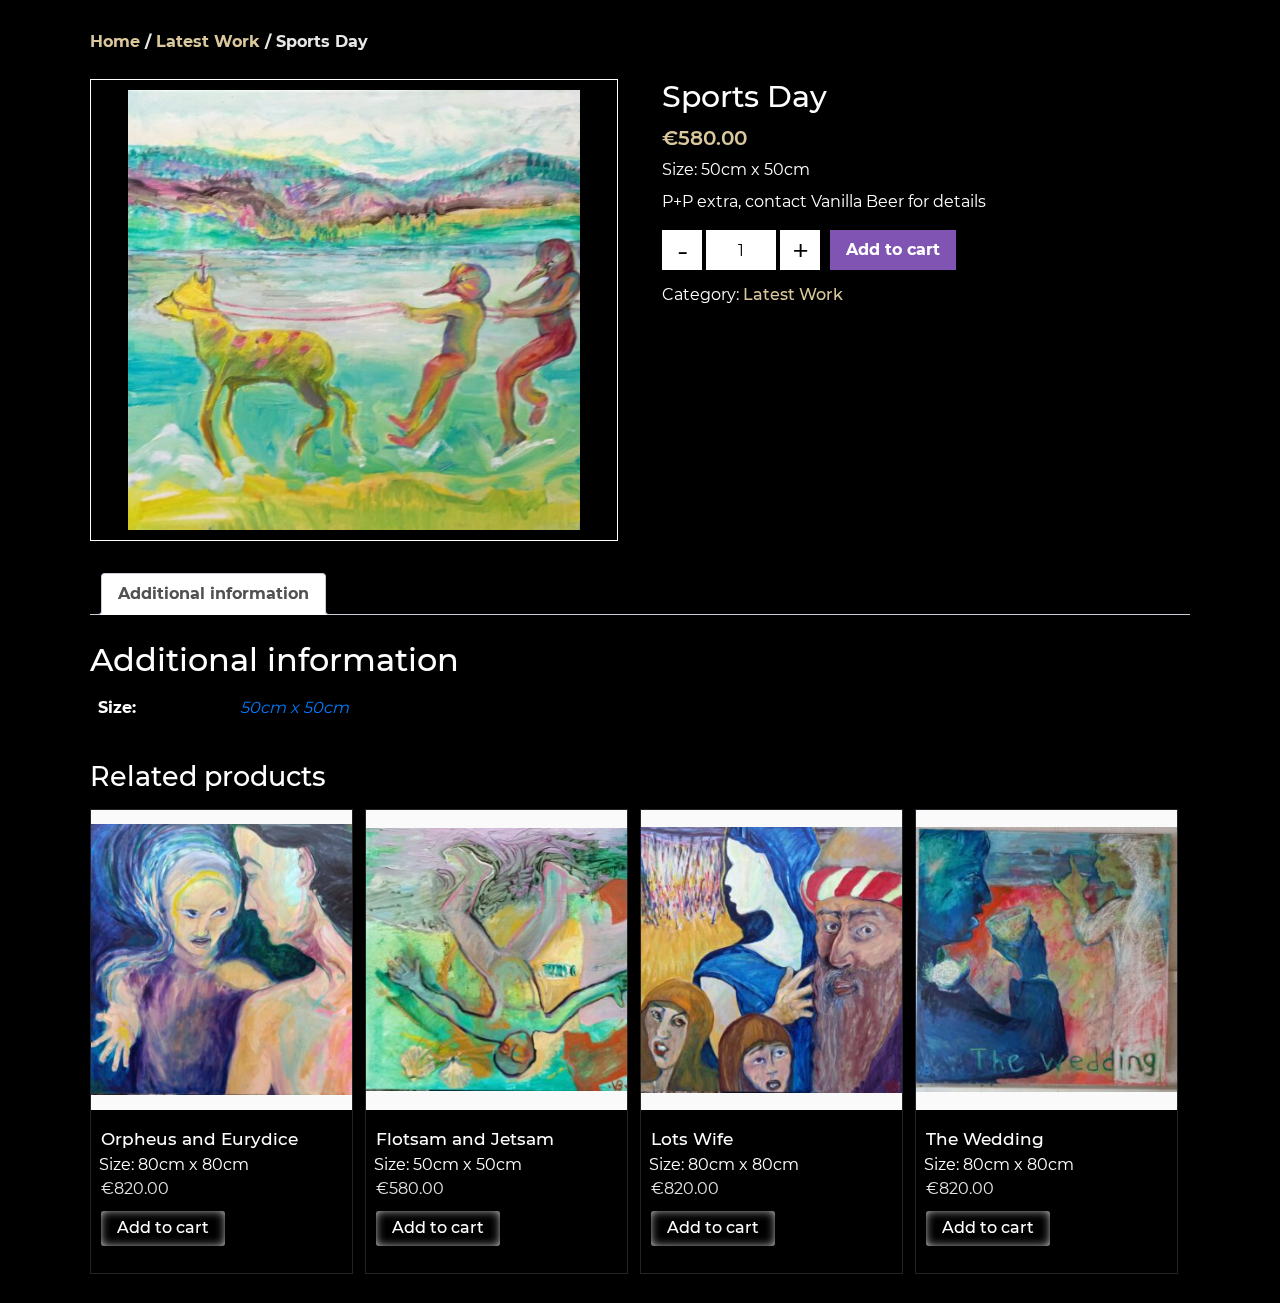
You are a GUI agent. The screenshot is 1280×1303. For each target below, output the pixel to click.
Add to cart (893, 249)
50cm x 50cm (294, 707)
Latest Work (208, 41)
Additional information (213, 593)
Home (115, 41)
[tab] (213, 594)
